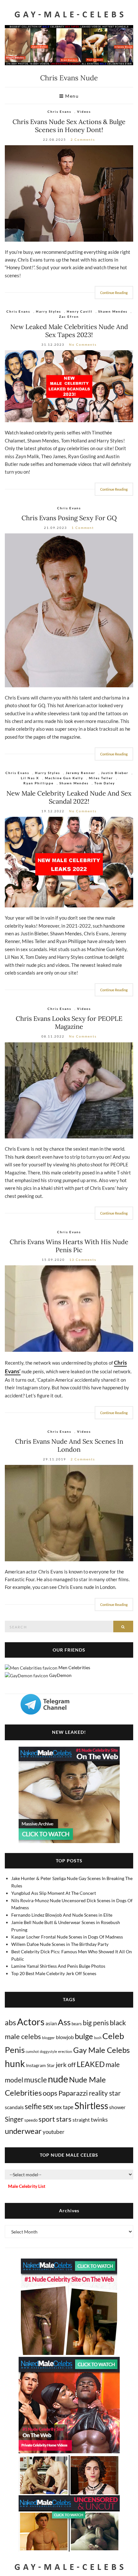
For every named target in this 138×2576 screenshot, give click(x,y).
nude (58, 2079)
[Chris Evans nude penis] (69, 1308)
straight (81, 2120)
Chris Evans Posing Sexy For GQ (69, 518)
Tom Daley (105, 783)
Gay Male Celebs (101, 2050)
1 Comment (83, 528)
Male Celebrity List (27, 2186)
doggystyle (48, 2051)
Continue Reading (114, 293)
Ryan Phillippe (39, 783)
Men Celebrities (74, 1667)
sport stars (55, 2119)
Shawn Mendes (113, 311)
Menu (71, 96)
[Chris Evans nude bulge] (69, 193)
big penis (96, 2023)
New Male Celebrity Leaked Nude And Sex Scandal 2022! (69, 797)
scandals (14, 2107)
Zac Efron (69, 316)
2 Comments (83, 139)
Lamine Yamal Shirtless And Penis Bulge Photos (58, 1966)
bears (77, 2024)
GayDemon (60, 1675)
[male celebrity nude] (69, 862)
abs (10, 2022)
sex (48, 2106)
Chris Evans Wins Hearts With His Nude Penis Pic (69, 1246)
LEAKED (91, 2064)
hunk (15, 2063)
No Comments (83, 344)
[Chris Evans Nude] (69, 1513)
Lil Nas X (30, 778)
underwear (23, 2131)
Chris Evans (59, 111)
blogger (48, 2038)
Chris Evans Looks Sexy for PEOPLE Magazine (69, 1022)
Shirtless (91, 2106)
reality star (105, 2093)
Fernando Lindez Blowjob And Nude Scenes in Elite (62, 1915)
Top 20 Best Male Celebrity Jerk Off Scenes (54, 1973)
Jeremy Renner (81, 773)
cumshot (32, 2051)
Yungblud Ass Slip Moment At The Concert (54, 1893)
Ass (64, 2022)
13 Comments (83, 1260)
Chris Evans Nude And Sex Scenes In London (69, 1445)
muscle (35, 2080)
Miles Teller (101, 778)
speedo (31, 2120)
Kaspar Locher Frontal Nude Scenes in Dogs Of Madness (67, 1937)
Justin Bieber (115, 773)
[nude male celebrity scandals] (69, 386)
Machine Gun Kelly (64, 778)
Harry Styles (48, 311)
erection (65, 2051)
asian (51, 2023)
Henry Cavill (80, 311)
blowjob (65, 2037)
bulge (84, 2036)
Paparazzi (73, 2093)
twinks (99, 2120)
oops (50, 2093)
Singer (14, 2119)
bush (98, 2038)
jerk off (66, 2064)
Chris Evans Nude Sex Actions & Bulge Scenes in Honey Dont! (69, 126)
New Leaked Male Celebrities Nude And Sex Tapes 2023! (69, 331)
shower (117, 2107)
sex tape (64, 2107)
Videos (84, 111)
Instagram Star (40, 2065)
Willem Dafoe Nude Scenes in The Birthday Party (60, 1944)
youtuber (54, 2132)
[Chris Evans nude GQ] (69, 610)
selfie (33, 2106)
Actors (31, 2022)
